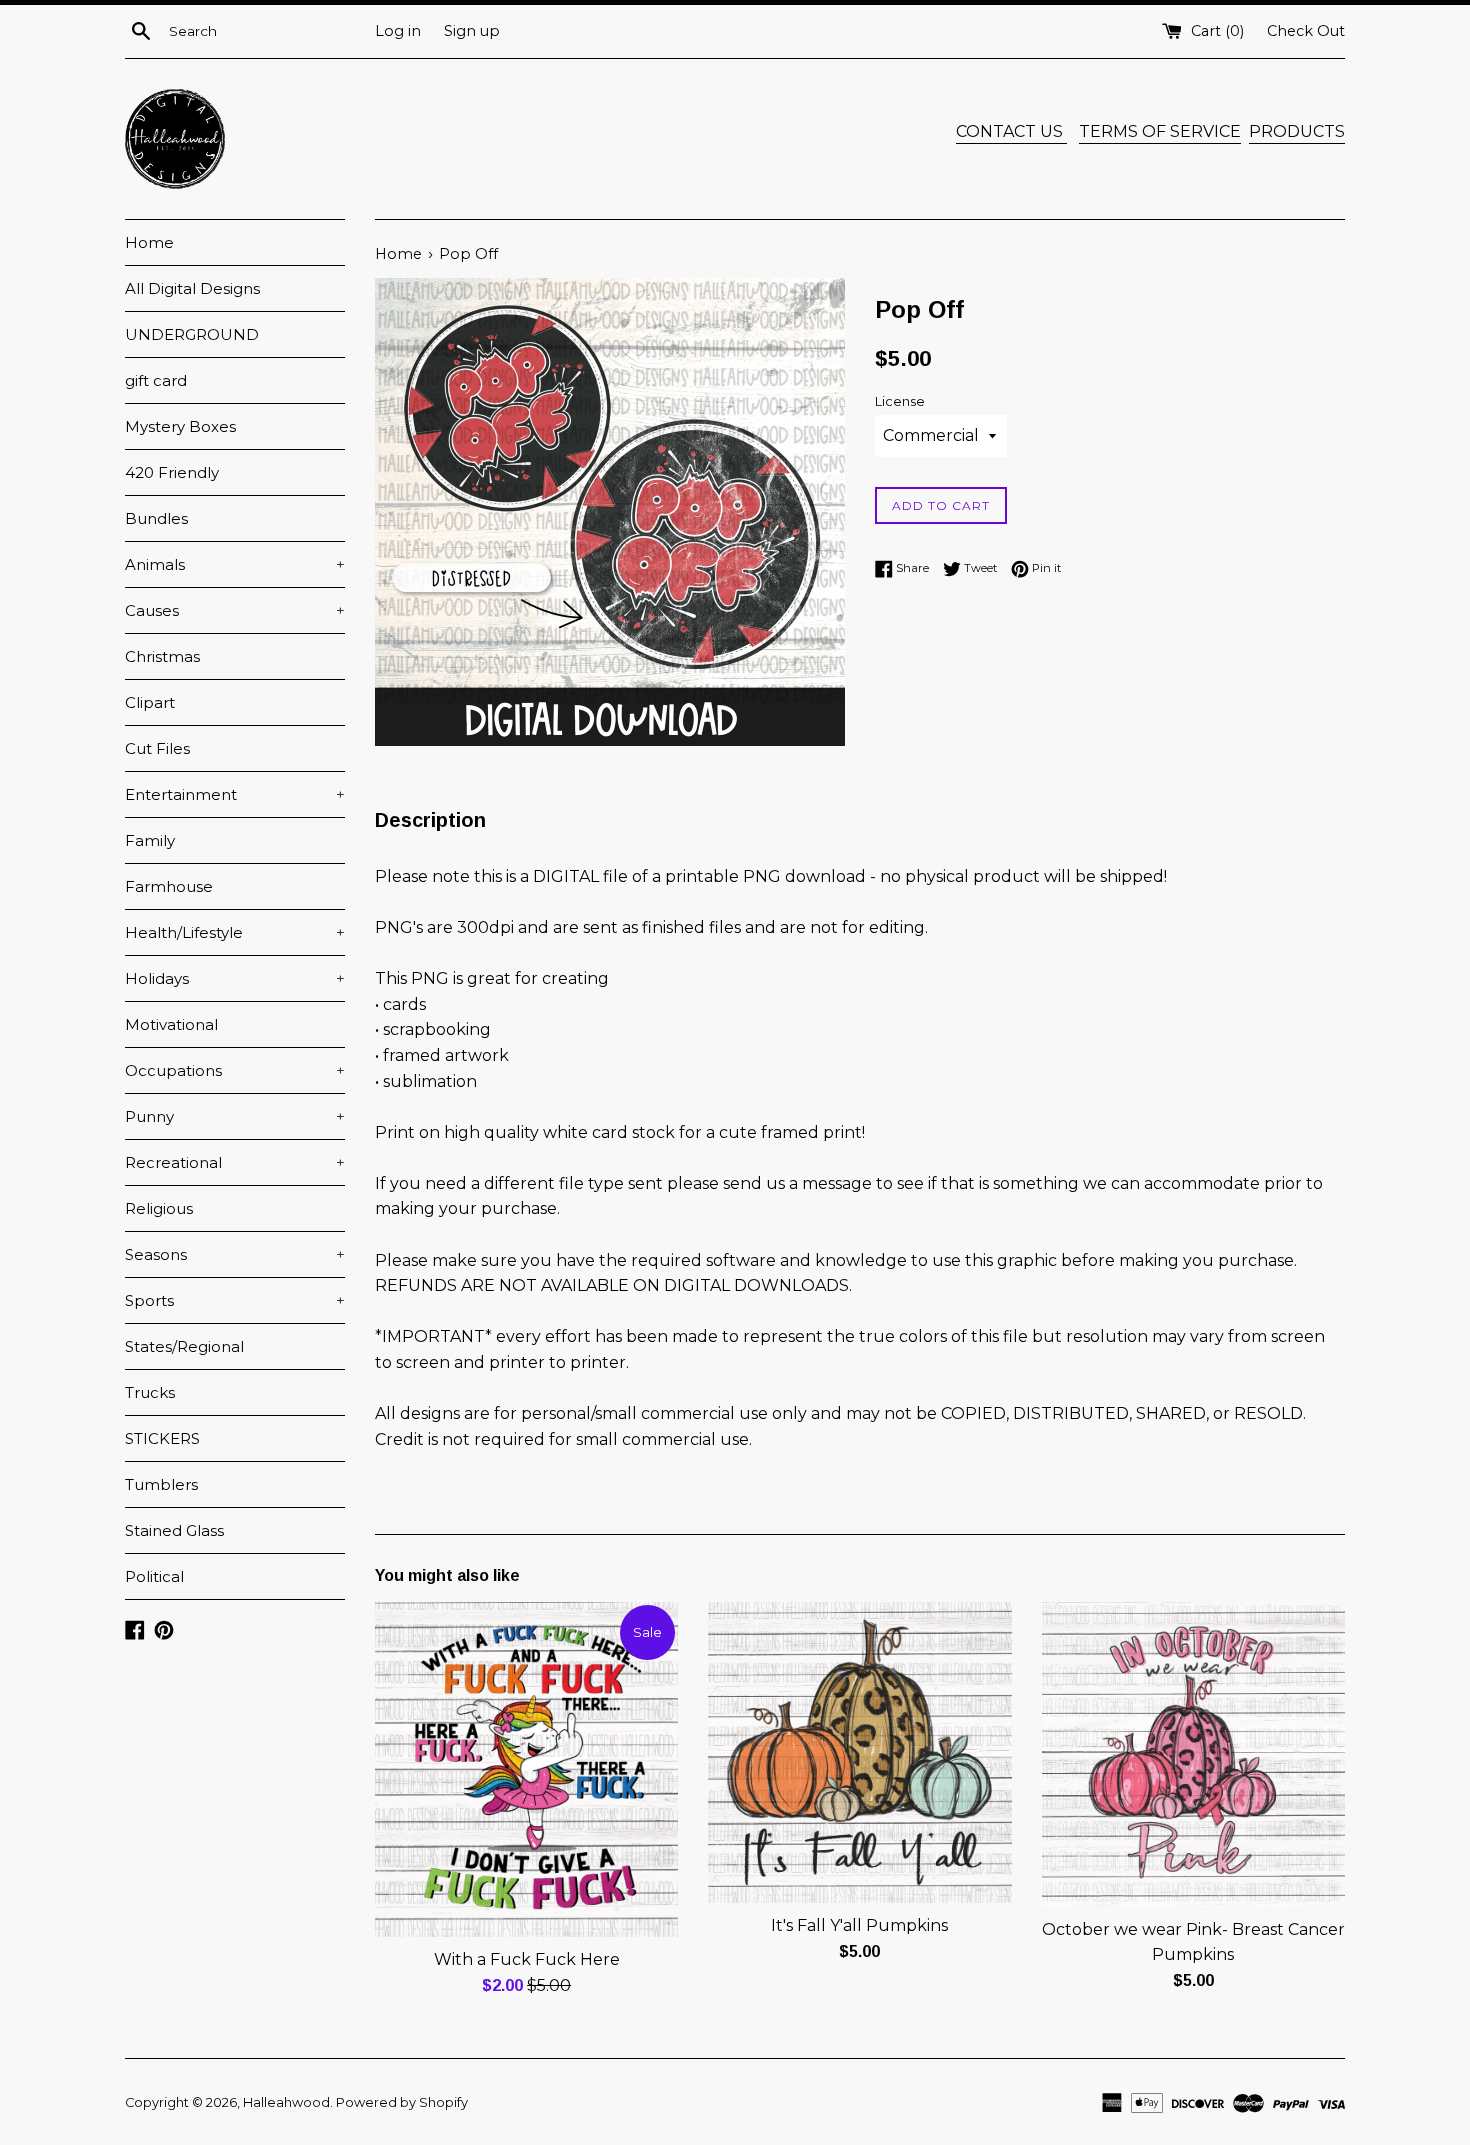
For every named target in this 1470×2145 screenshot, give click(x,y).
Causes (235, 610)
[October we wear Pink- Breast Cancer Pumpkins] (1193, 1754)
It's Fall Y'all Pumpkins (859, 1925)
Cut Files (157, 748)
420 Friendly (172, 472)
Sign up (472, 31)
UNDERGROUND (192, 334)
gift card (156, 380)
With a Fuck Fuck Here (527, 1959)
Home (149, 242)
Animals (235, 564)
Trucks (150, 1392)
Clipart (150, 702)
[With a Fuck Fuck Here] (526, 1769)
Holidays (235, 978)
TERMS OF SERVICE (1160, 131)
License (900, 401)
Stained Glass (174, 1530)
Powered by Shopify (402, 2102)
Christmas (162, 656)
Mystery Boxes (180, 426)
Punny (235, 1116)
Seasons (235, 1254)
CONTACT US (1011, 131)
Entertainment (235, 794)
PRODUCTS (1297, 131)
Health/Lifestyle (235, 932)
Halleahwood (286, 2102)
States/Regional (184, 1346)
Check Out (1306, 31)
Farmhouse (169, 886)
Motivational (171, 1024)
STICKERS (162, 1438)
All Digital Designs (192, 288)
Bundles (156, 518)
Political (154, 1576)
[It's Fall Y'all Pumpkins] (859, 1752)
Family (150, 840)
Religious (159, 1208)
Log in (398, 31)
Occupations (235, 1070)
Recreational (235, 1162)
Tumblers (161, 1484)
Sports (235, 1300)
